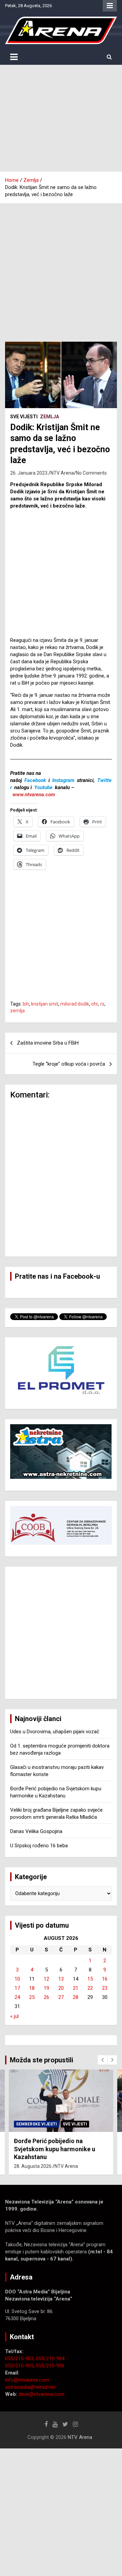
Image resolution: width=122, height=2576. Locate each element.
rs (102, 1004)
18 (32, 1988)
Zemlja (49, 417)
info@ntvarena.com (27, 2380)
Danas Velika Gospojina (36, 1831)
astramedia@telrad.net (30, 2387)
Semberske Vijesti (36, 2124)
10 (17, 1979)
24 (17, 1997)
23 (105, 1988)
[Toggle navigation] (14, 57)
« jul (14, 2016)
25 (32, 1997)
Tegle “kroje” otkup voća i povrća (69, 1064)
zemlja (17, 1011)
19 (46, 1988)
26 (46, 1997)
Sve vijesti (24, 417)
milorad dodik (75, 1004)
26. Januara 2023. (29, 473)
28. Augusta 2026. (33, 2166)
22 (90, 1988)
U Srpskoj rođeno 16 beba (39, 1846)
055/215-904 (50, 2359)
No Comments (91, 473)
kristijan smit (45, 1004)
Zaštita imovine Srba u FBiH (48, 1043)
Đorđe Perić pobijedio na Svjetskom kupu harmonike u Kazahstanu (55, 2149)
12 (46, 1979)
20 (61, 1988)
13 (61, 1979)
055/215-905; (21, 2366)
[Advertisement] (61, 118)
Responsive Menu (110, 6)
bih (26, 1004)
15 (90, 1979)
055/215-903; (21, 2359)
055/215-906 (50, 2366)
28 (76, 1997)
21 (76, 1988)
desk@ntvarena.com (42, 2394)
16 (105, 1979)
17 (17, 1988)
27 (61, 1997)
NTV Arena (62, 473)
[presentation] (102, 2060)
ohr (95, 1004)
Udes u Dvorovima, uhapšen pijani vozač (55, 1732)
